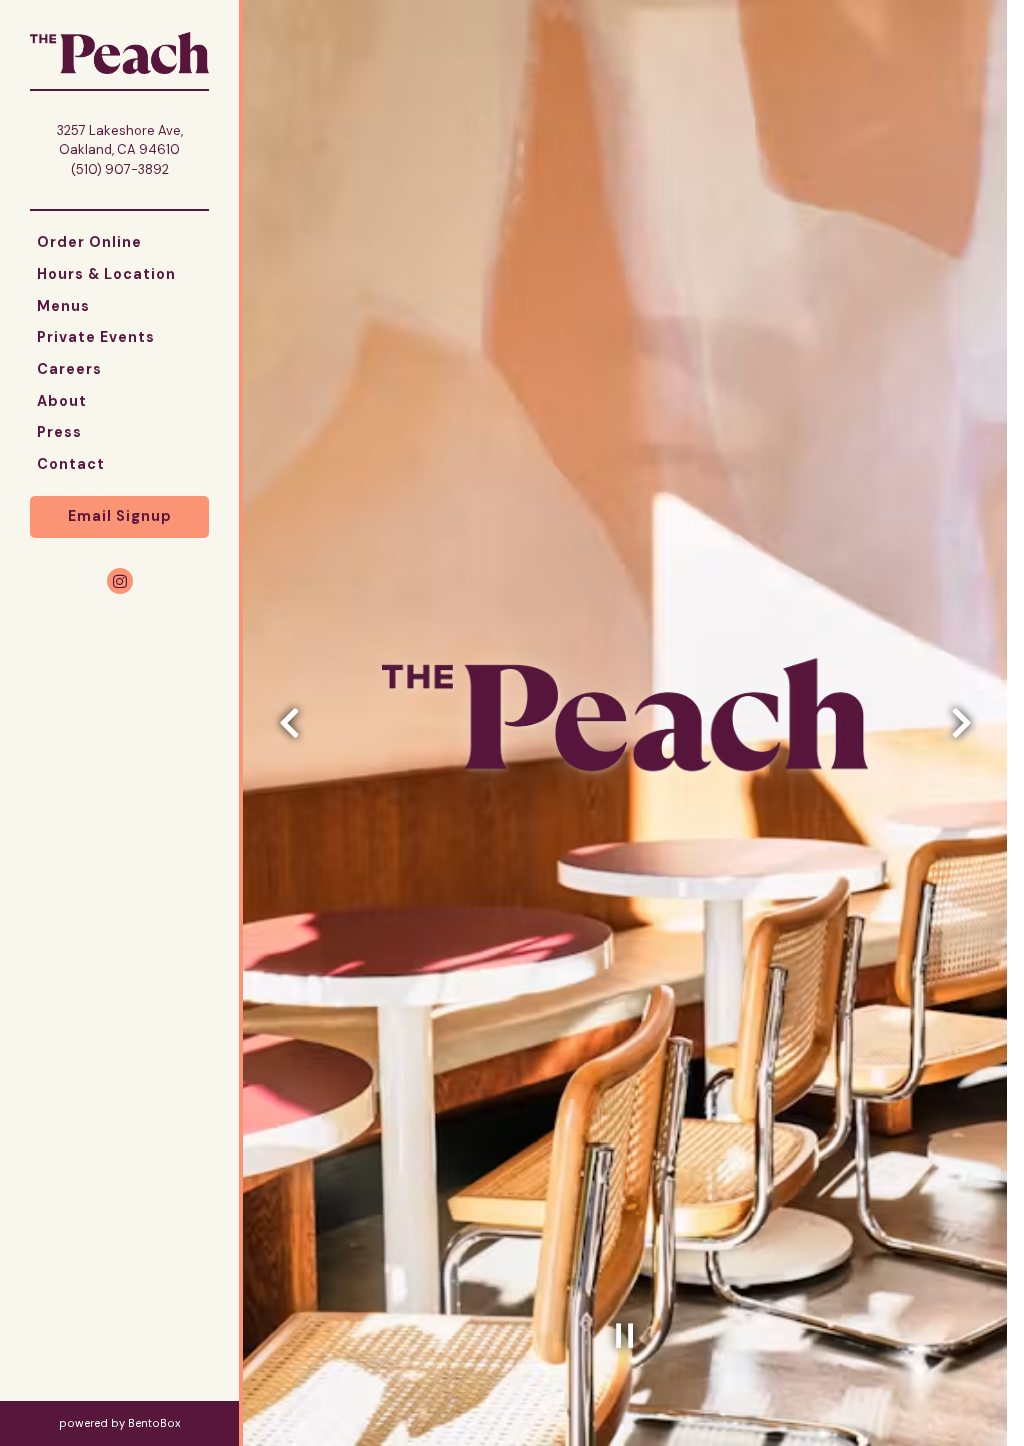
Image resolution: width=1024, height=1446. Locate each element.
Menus (63, 306)
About (62, 401)
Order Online (93, 241)
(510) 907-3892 (120, 169)
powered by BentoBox (149, 1422)
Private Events (96, 337)
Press (59, 432)
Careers (69, 369)
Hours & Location (106, 274)
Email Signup (120, 516)
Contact (71, 464)
